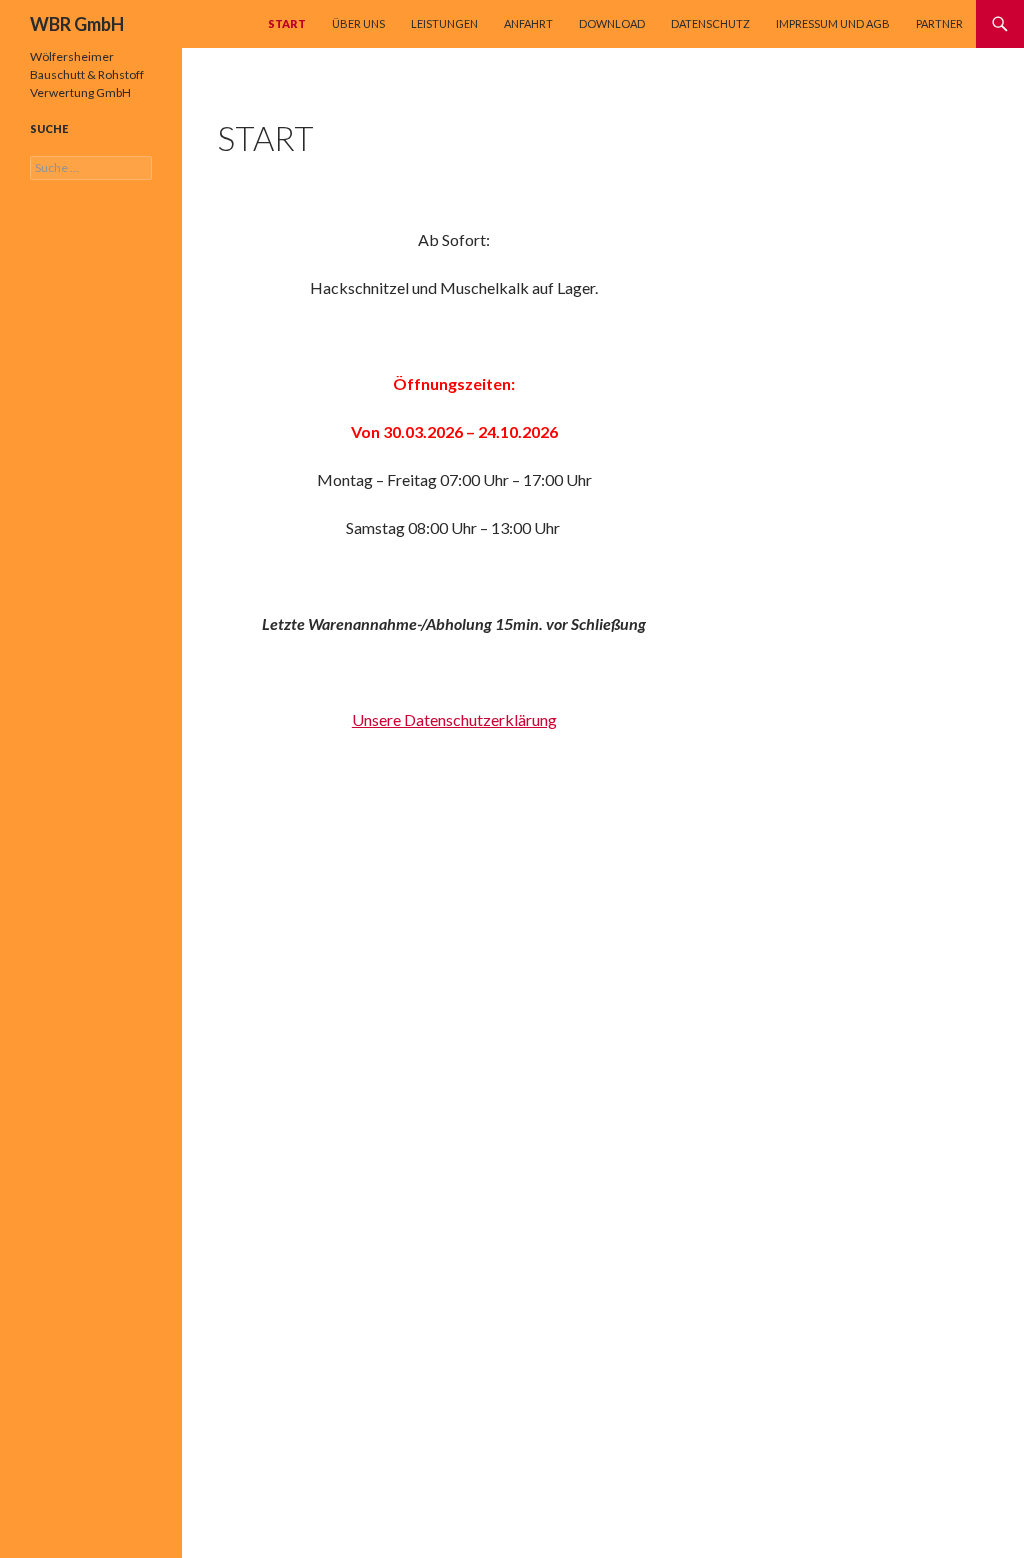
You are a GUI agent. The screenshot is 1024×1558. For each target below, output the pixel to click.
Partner (939, 23)
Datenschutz (710, 23)
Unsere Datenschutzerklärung (454, 719)
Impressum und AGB (833, 23)
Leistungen (444, 23)
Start (287, 23)
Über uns (358, 23)
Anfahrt (528, 23)
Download (612, 23)
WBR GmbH (77, 24)
